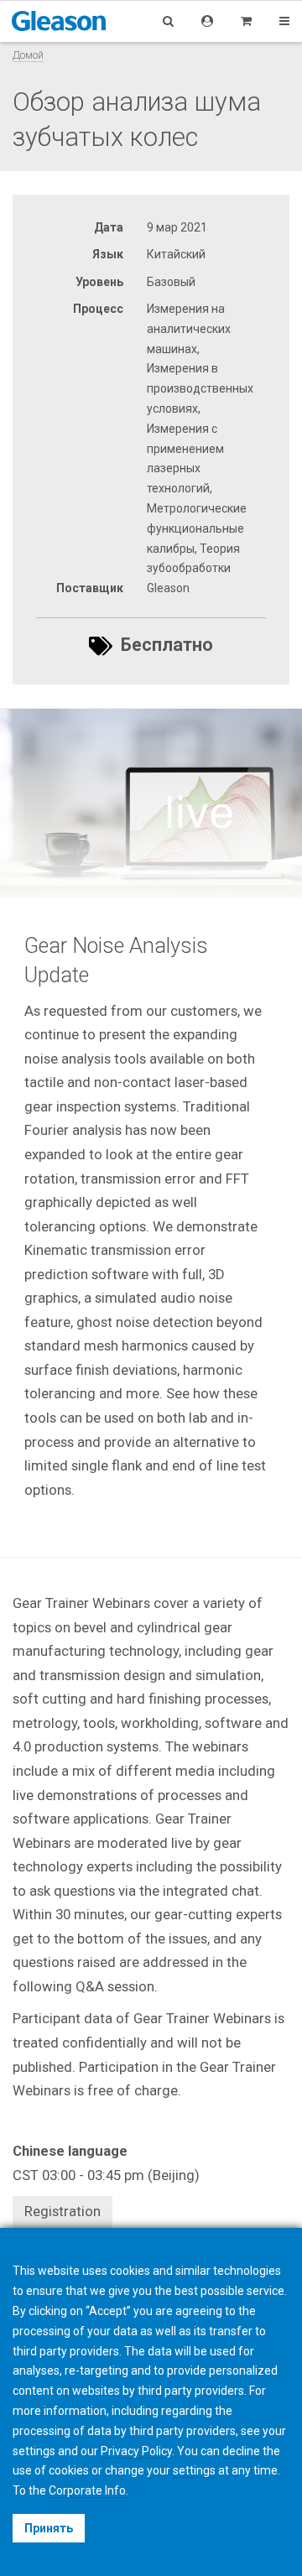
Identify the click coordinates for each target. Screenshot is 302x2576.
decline (241, 2451)
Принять (49, 2528)
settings (194, 2470)
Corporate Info (87, 2490)
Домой (28, 55)
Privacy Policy (136, 2451)
